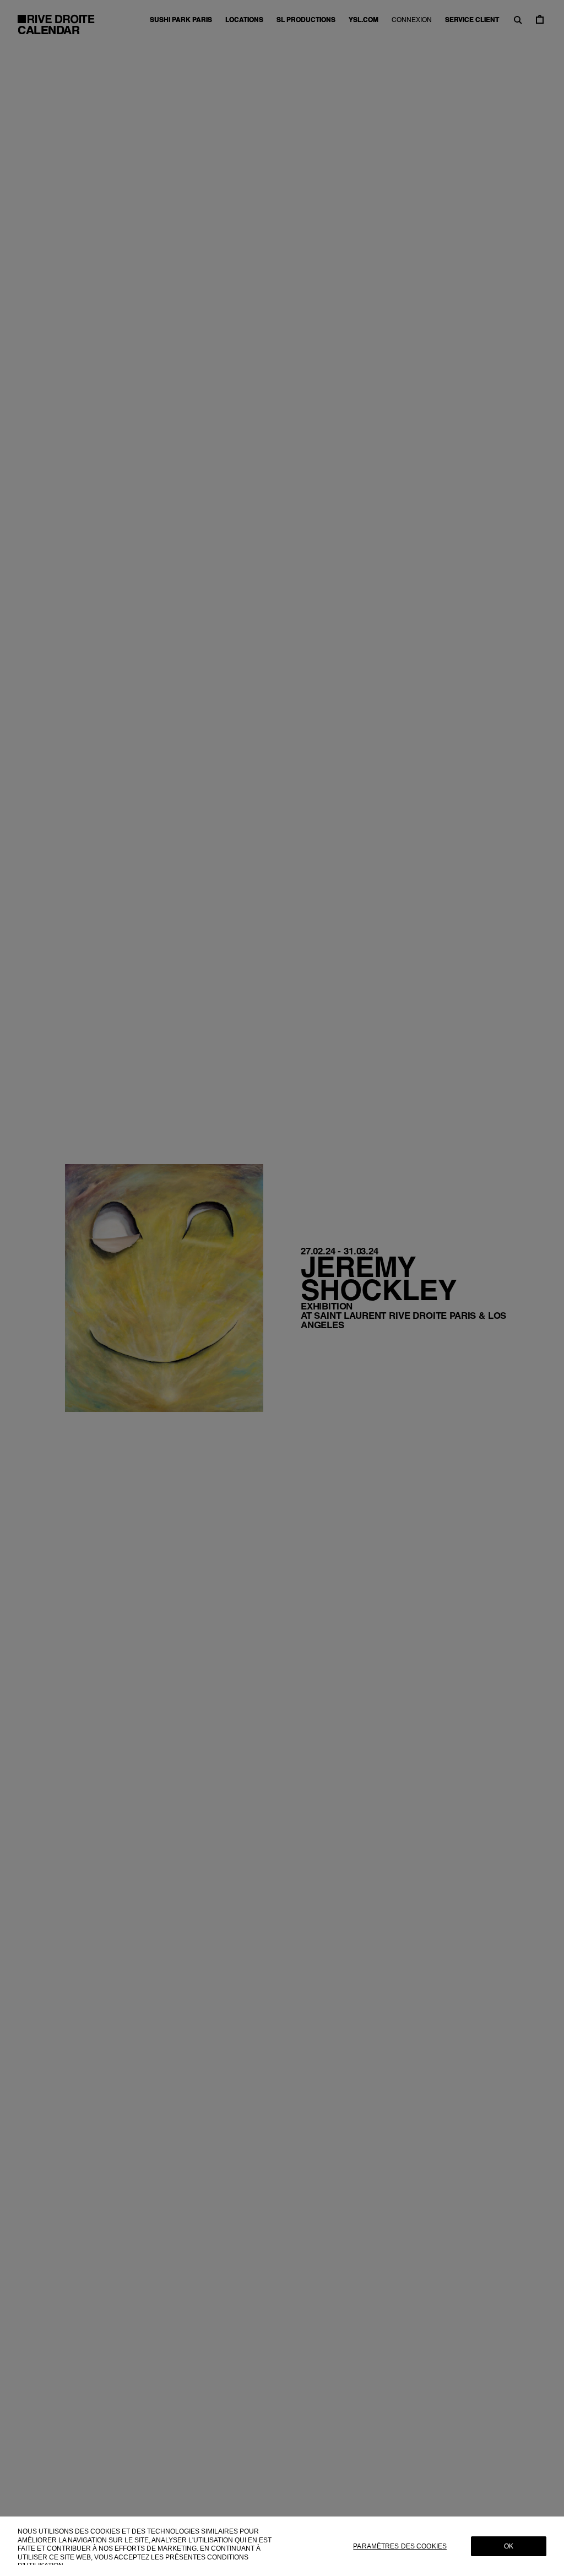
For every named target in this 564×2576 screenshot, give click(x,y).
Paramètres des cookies (400, 2546)
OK (509, 2546)
